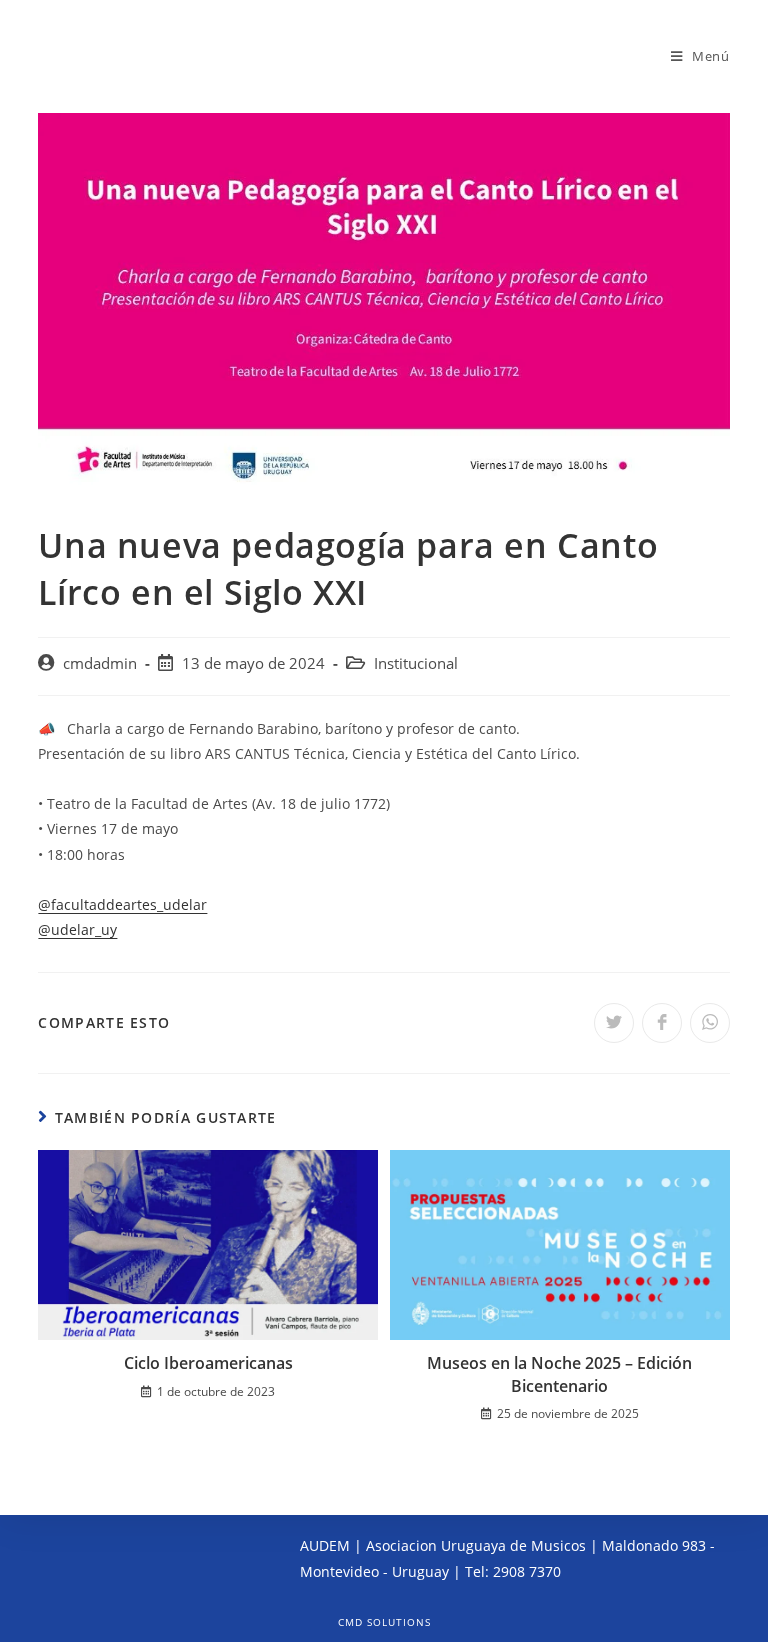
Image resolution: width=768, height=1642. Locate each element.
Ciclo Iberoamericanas (208, 1363)
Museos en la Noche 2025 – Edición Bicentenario (559, 1374)
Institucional (416, 663)
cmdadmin (100, 663)
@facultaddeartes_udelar (122, 904)
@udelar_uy (77, 929)
